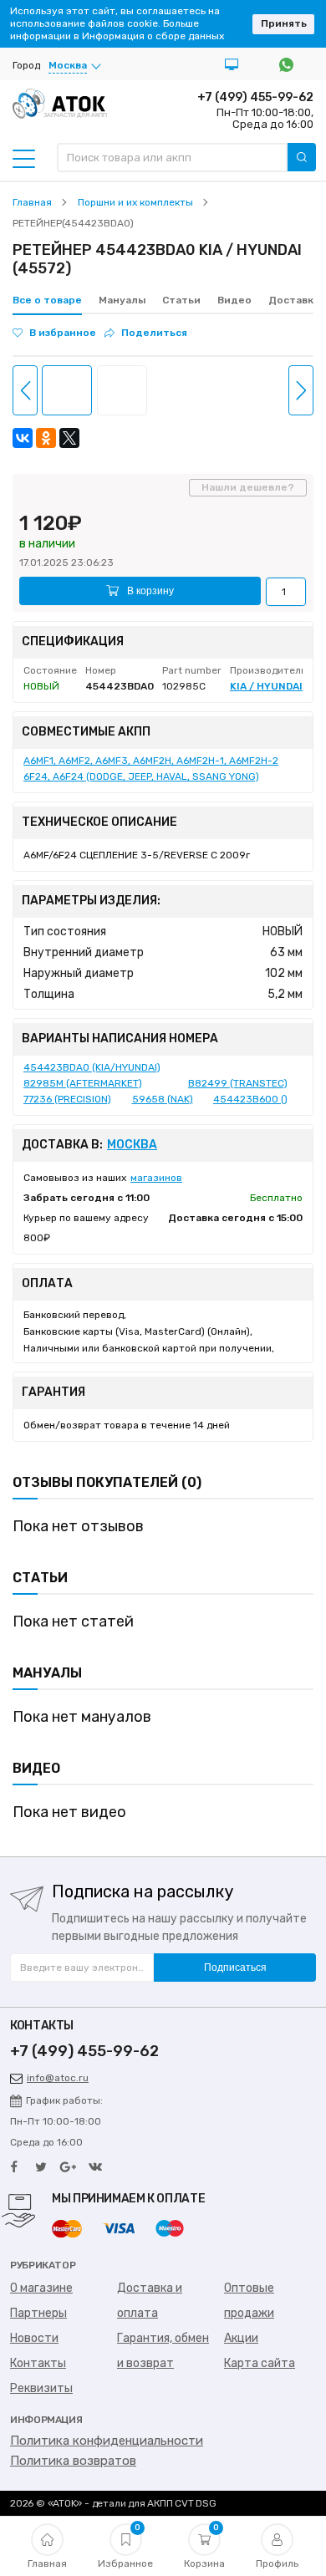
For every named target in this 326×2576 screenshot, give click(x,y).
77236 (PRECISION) (67, 1099)
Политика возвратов (73, 2461)
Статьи (181, 300)
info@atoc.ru (58, 2078)
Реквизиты (41, 2388)
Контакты (38, 2363)
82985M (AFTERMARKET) (83, 1083)
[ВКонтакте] (23, 438)
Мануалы (122, 300)
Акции (241, 2338)
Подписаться (235, 1968)
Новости (34, 2338)
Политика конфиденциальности (107, 2441)
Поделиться (154, 333)
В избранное (63, 333)
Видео (234, 300)
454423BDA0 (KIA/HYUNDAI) (92, 1067)
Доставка (294, 300)
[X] (69, 438)
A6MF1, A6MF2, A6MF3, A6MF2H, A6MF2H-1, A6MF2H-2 (151, 761)
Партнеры (38, 2313)
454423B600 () (250, 1099)
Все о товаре (47, 300)
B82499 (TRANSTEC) (238, 1083)
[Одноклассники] (46, 438)
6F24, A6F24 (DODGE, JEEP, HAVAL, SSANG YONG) (141, 776)
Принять (284, 23)
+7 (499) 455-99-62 (255, 97)
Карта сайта (260, 2363)
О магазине (41, 2288)
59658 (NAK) (163, 1099)
